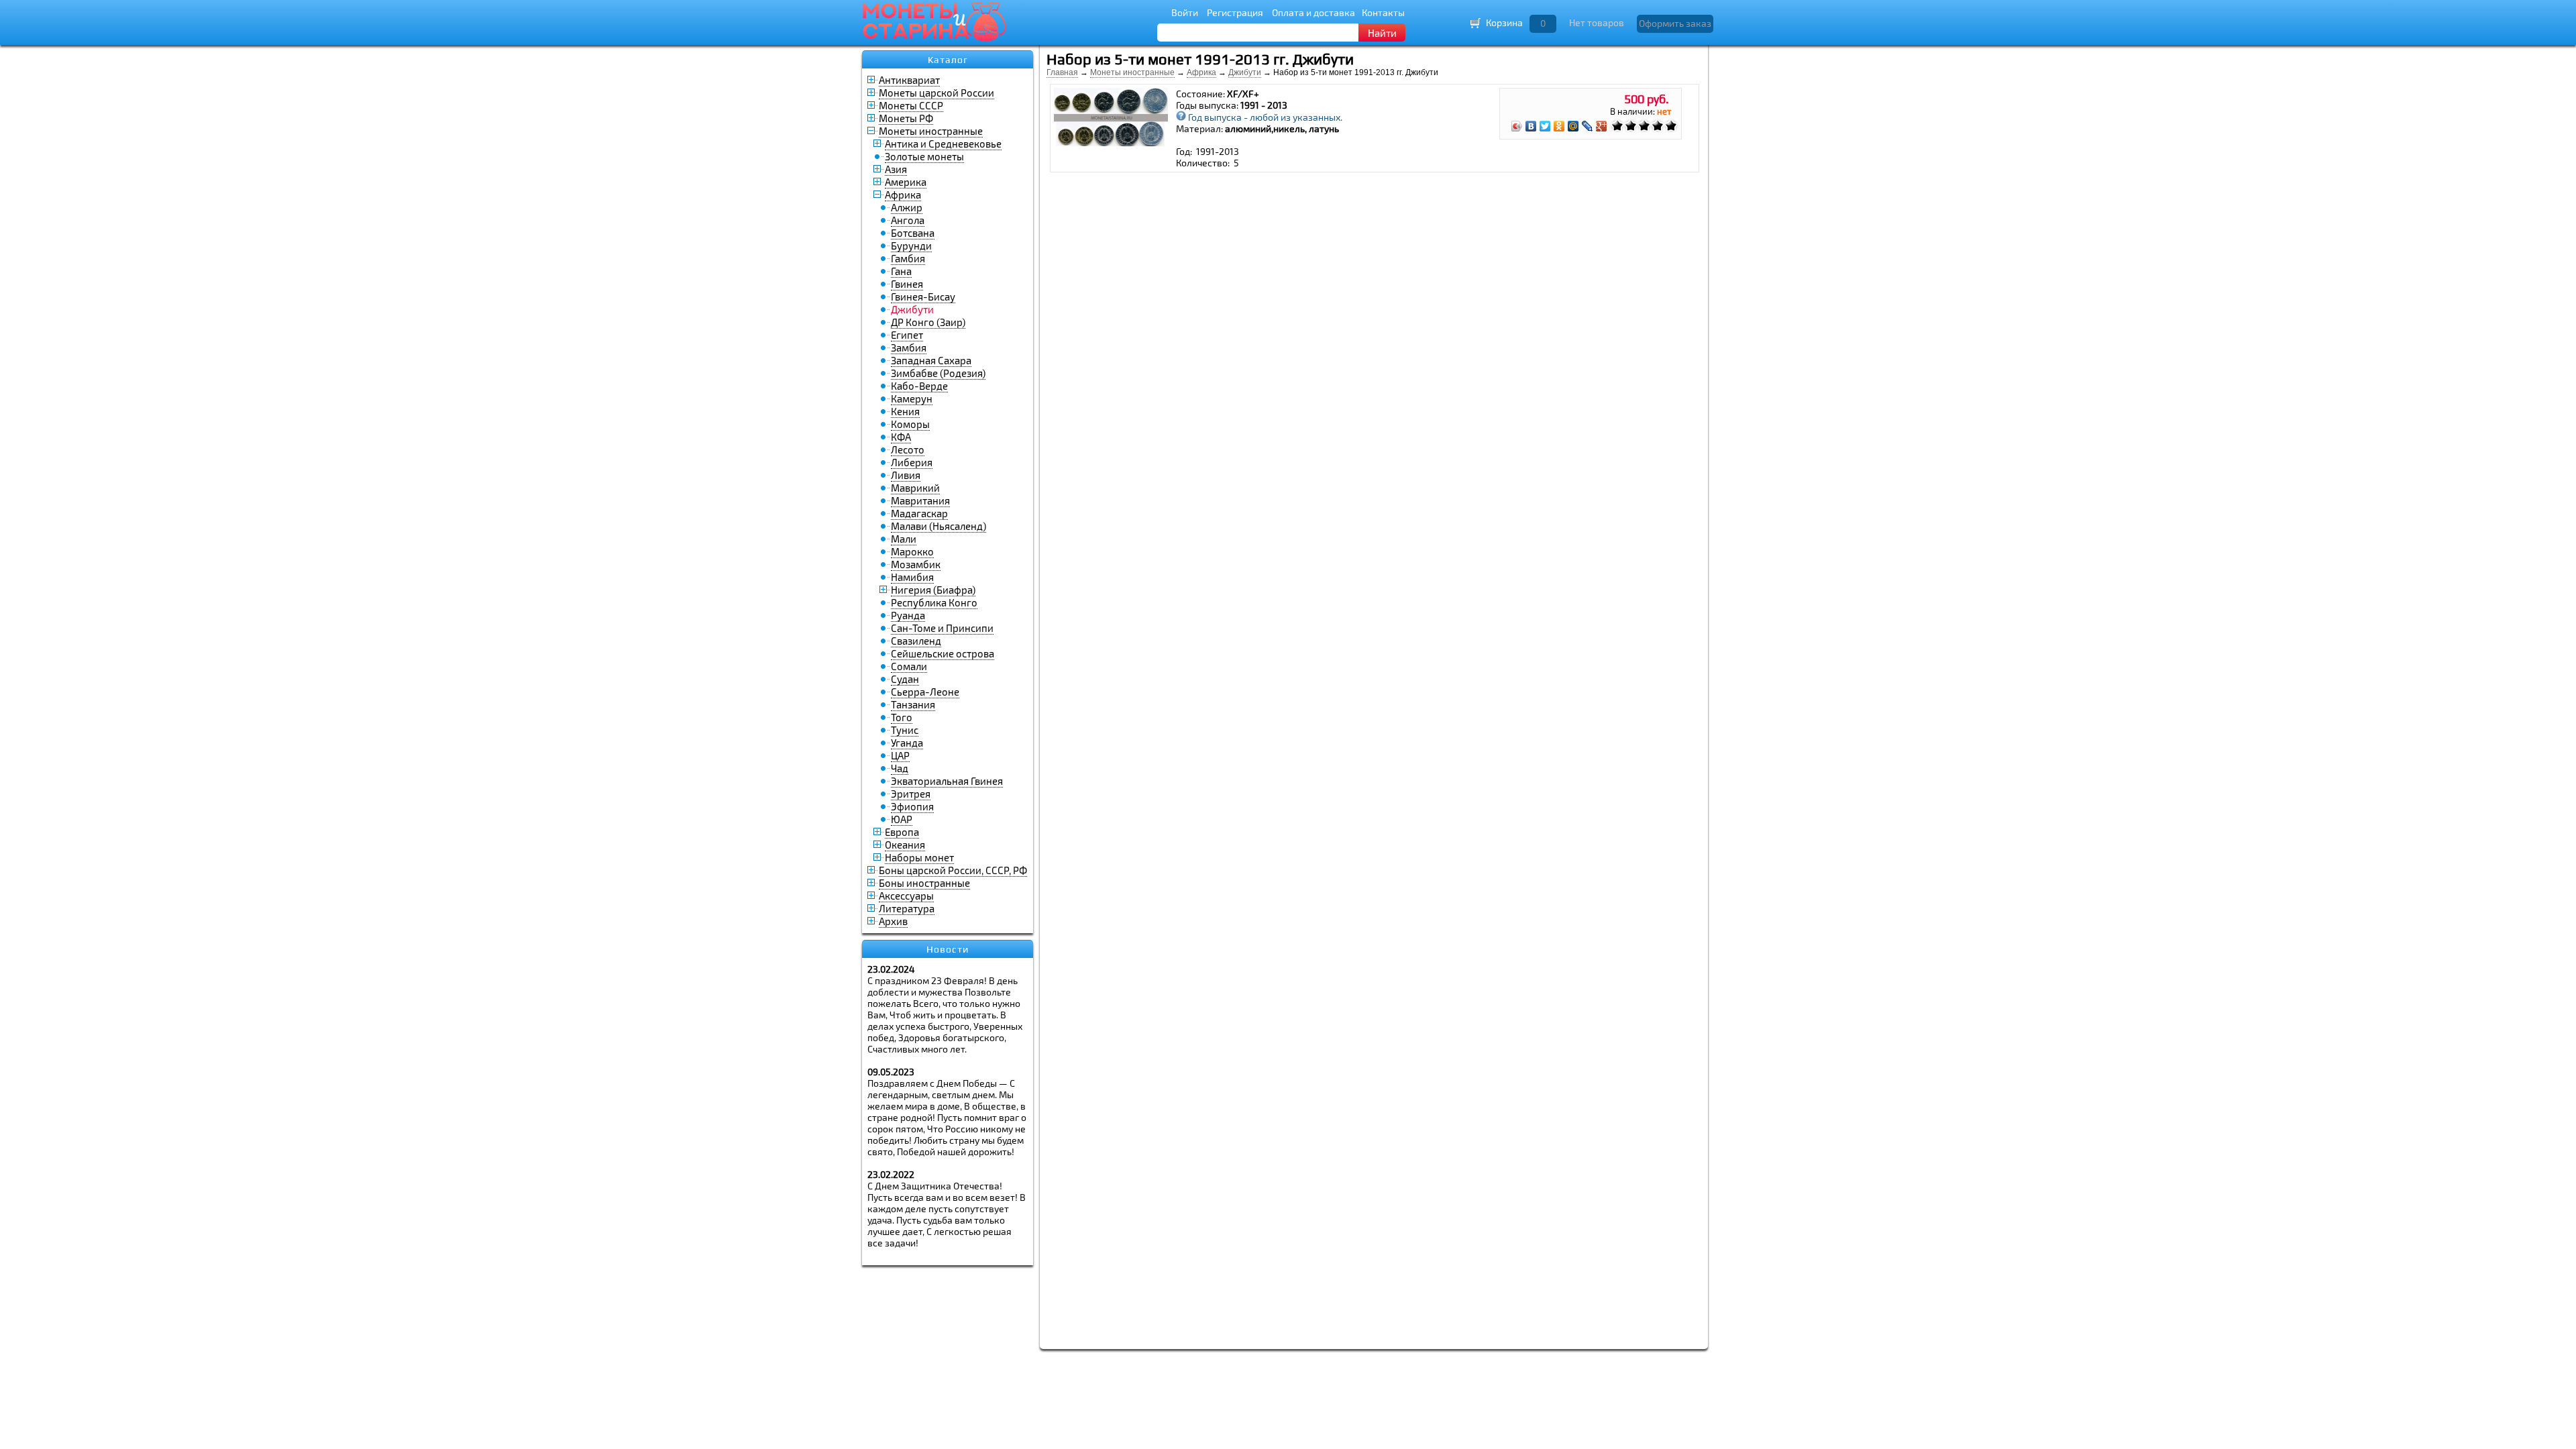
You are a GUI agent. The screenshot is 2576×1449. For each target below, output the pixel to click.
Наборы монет (919, 857)
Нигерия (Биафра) (933, 590)
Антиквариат (909, 80)
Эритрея (911, 794)
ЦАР (900, 755)
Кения (905, 411)
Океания (905, 845)
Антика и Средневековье (943, 144)
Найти (1382, 33)
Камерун (912, 398)
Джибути (1245, 72)
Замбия (909, 347)
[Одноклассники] (1559, 126)
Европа (902, 832)
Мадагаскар (919, 513)
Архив (893, 921)
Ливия (906, 475)
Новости (948, 949)
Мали (904, 539)
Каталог (948, 60)
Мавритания (920, 500)
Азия (896, 169)
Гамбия (908, 258)
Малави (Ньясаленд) (938, 526)
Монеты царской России (936, 93)
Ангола (908, 220)
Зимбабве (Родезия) (938, 373)
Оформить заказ (1675, 23)
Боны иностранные (924, 883)
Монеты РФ (906, 118)
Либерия (912, 462)
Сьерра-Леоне (925, 692)
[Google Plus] (1602, 126)
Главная (1062, 72)
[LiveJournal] (1588, 126)
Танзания (913, 704)
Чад (900, 768)
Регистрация (1235, 12)
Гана (901, 271)
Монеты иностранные (931, 131)
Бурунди (911, 246)
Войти (1185, 12)
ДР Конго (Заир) (928, 322)
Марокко (912, 551)
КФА (901, 437)
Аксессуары (906, 896)
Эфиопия (912, 806)
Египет (907, 335)
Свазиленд (916, 641)
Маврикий (915, 488)
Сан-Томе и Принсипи (942, 628)
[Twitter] (1545, 126)
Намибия (912, 577)
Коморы (910, 424)
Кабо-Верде (919, 386)
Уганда (907, 743)
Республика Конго (934, 602)
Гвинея (907, 284)
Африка (903, 195)
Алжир (907, 207)
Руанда (908, 615)
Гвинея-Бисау (923, 297)
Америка (906, 182)
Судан (905, 679)
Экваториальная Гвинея (947, 781)
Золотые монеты (924, 156)
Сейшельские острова (943, 653)
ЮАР (902, 819)
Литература (907, 908)
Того (902, 717)
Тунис (905, 730)
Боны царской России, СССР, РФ (953, 870)
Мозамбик (916, 564)
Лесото (908, 449)
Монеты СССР (911, 105)
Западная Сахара (931, 360)
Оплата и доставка (1313, 12)
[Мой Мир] (1573, 126)
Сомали (909, 666)
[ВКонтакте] (1531, 126)
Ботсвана (913, 233)
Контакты (1383, 12)
